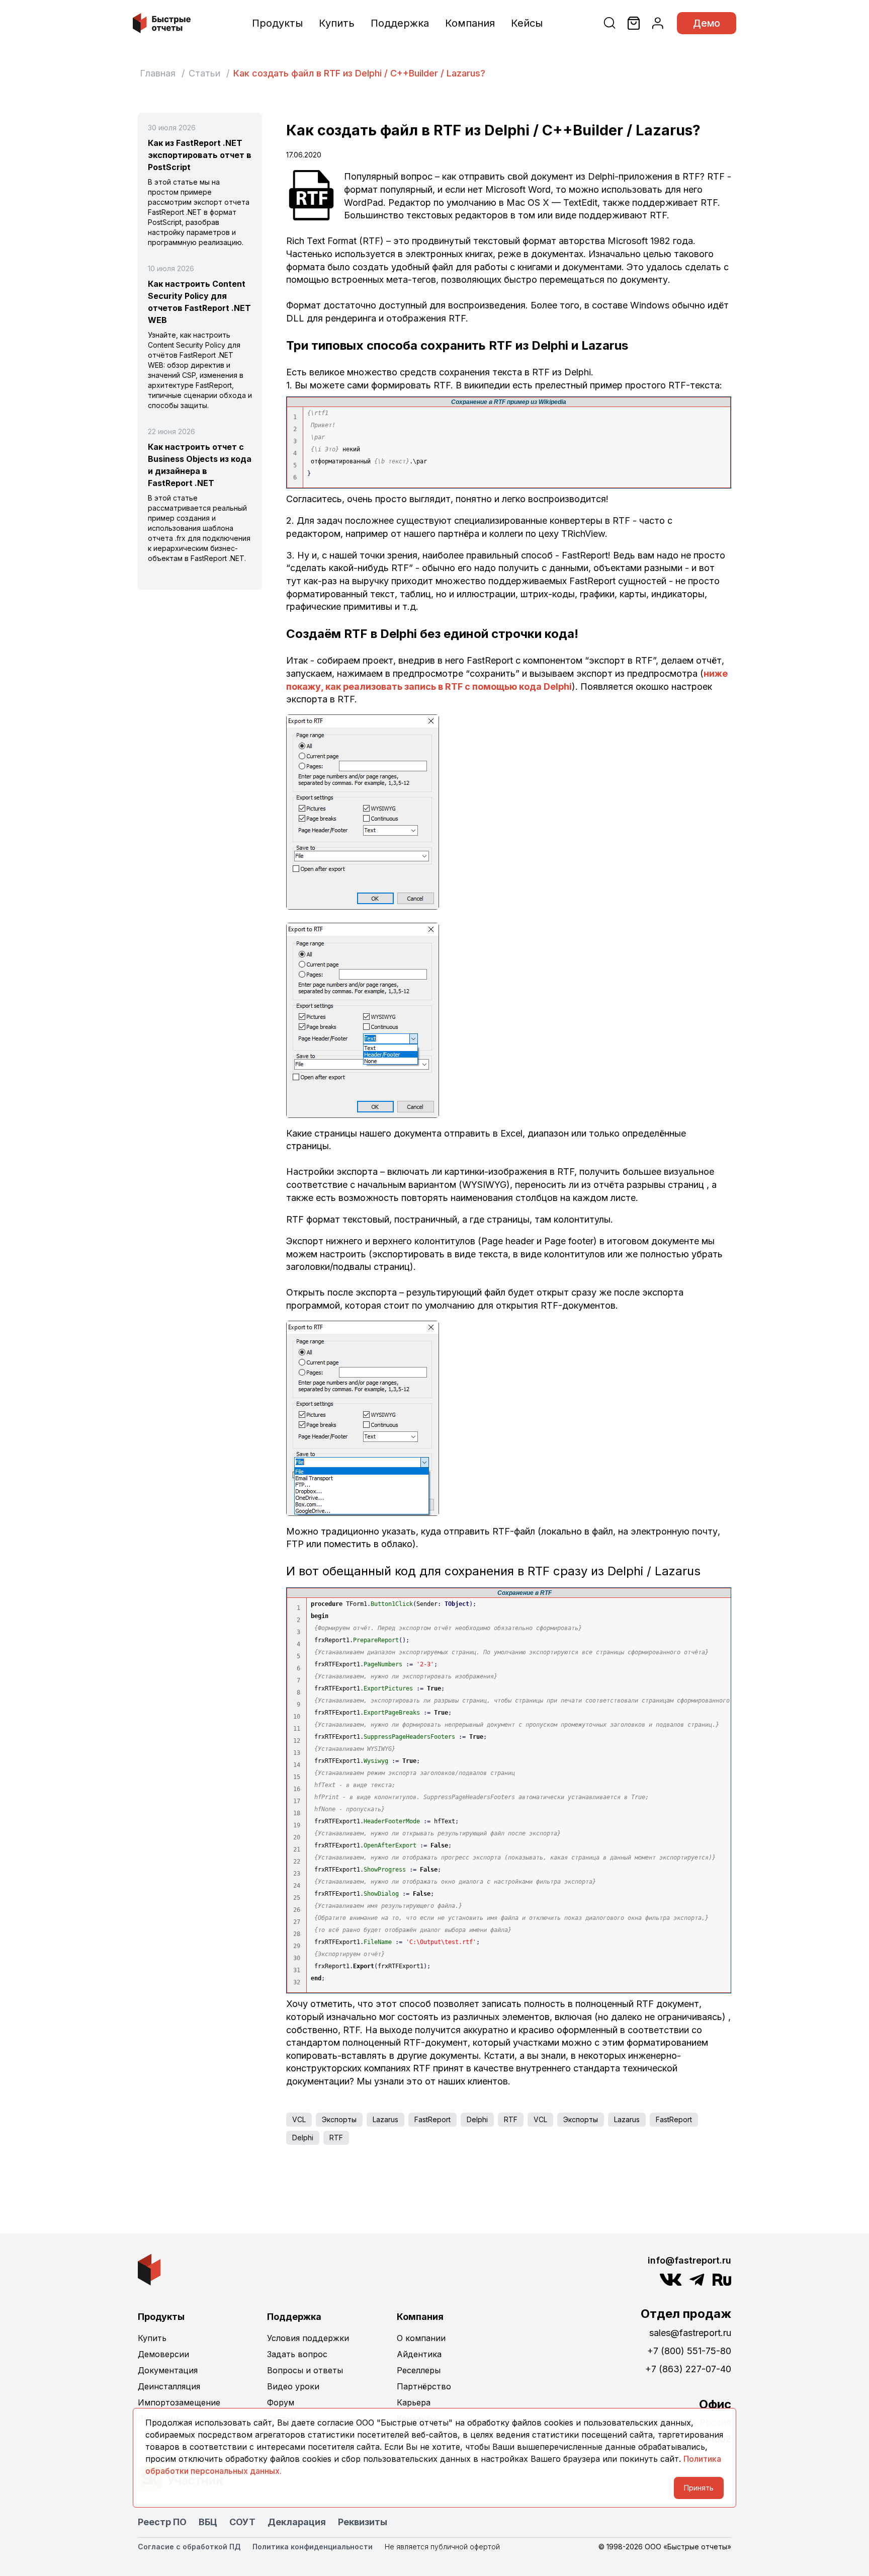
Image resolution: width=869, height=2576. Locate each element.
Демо (707, 23)
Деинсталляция (169, 2386)
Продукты (277, 23)
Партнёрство (424, 2386)
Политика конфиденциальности (313, 2547)
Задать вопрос (297, 2354)
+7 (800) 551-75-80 (689, 2351)
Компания (470, 23)
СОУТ (242, 2522)
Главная (158, 73)
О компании (421, 2338)
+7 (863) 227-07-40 (688, 2369)
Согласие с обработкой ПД (189, 2547)
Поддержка (400, 23)
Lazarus (385, 2119)
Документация (168, 2370)
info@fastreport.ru (689, 2260)
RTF (511, 2119)
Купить (337, 23)
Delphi (477, 2119)
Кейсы (527, 23)
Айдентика (419, 2354)
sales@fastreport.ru (690, 2333)
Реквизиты (363, 2522)
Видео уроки (293, 2386)
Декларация (297, 2522)
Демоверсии (163, 2354)
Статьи (204, 73)
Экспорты (339, 2119)
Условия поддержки (308, 2338)
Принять (699, 2488)
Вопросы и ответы (305, 2370)
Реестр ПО (162, 2522)
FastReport (432, 2119)
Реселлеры (419, 2370)
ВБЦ (208, 2522)
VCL (299, 2119)
